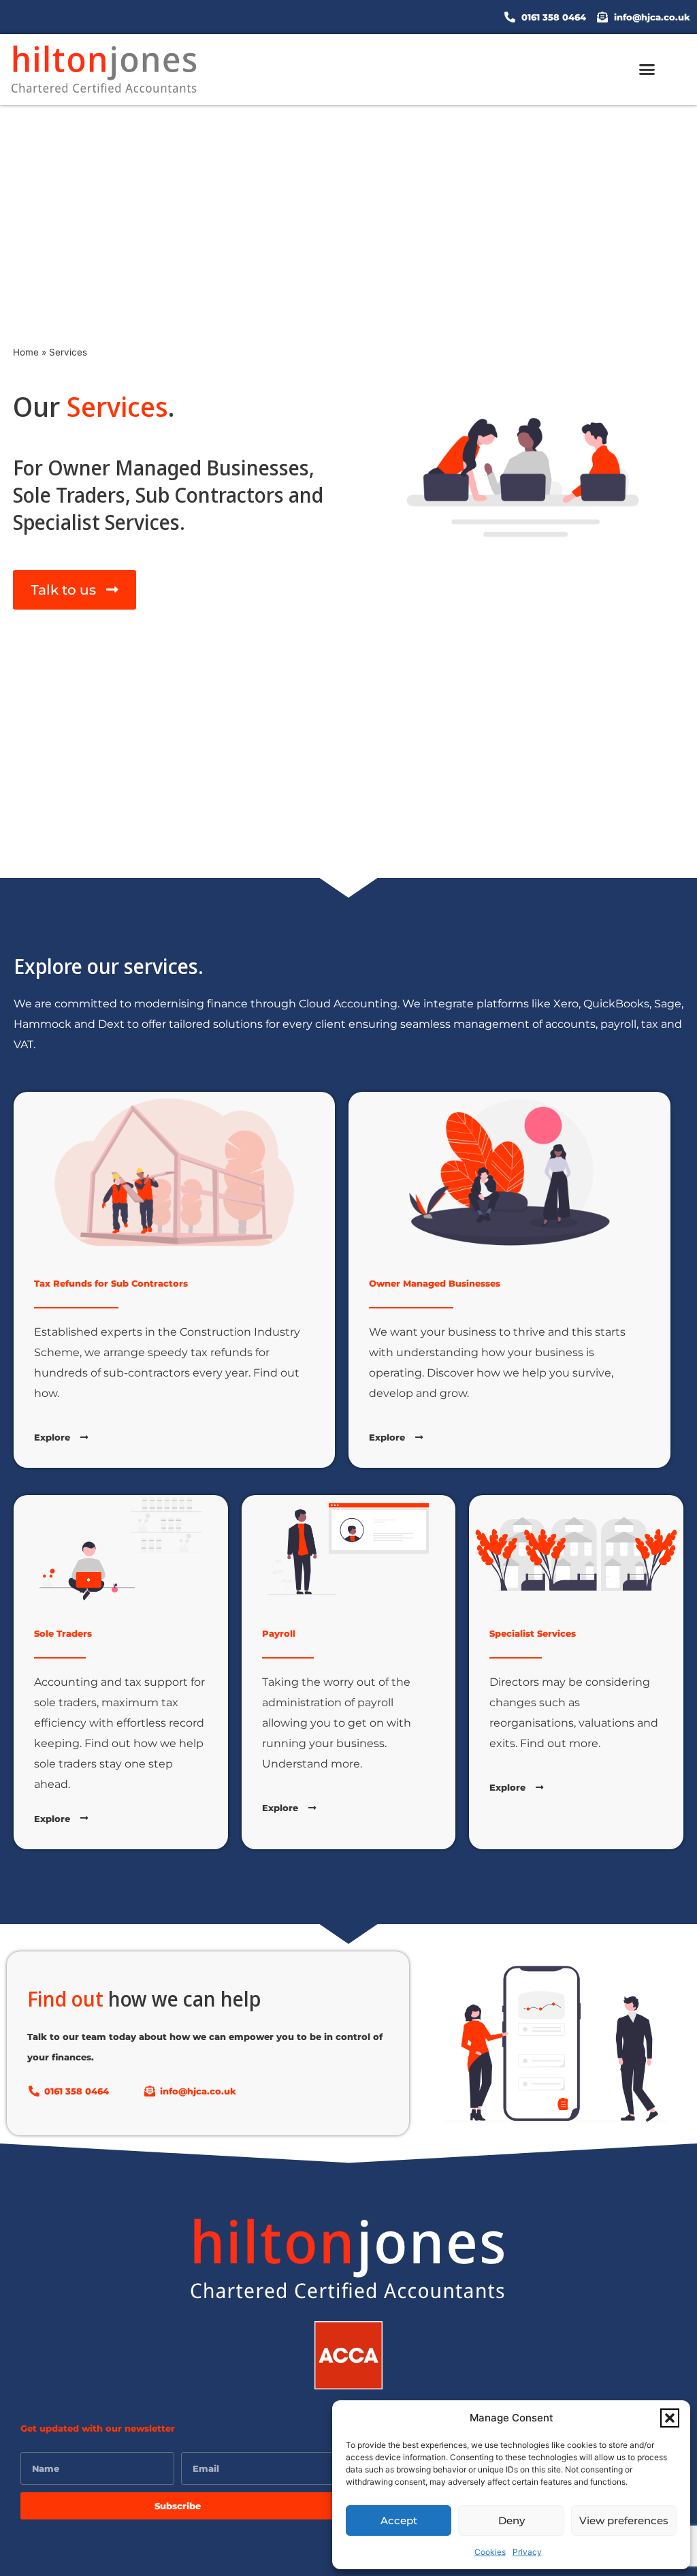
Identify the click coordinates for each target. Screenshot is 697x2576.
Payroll (279, 1633)
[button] (670, 2418)
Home (26, 352)
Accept (399, 2520)
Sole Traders (63, 1633)
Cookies (490, 2552)
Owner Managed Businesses (435, 1283)
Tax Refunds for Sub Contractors (111, 1283)
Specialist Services (533, 1633)
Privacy (527, 2552)
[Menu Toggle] (647, 69)
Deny (512, 2520)
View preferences (624, 2520)
